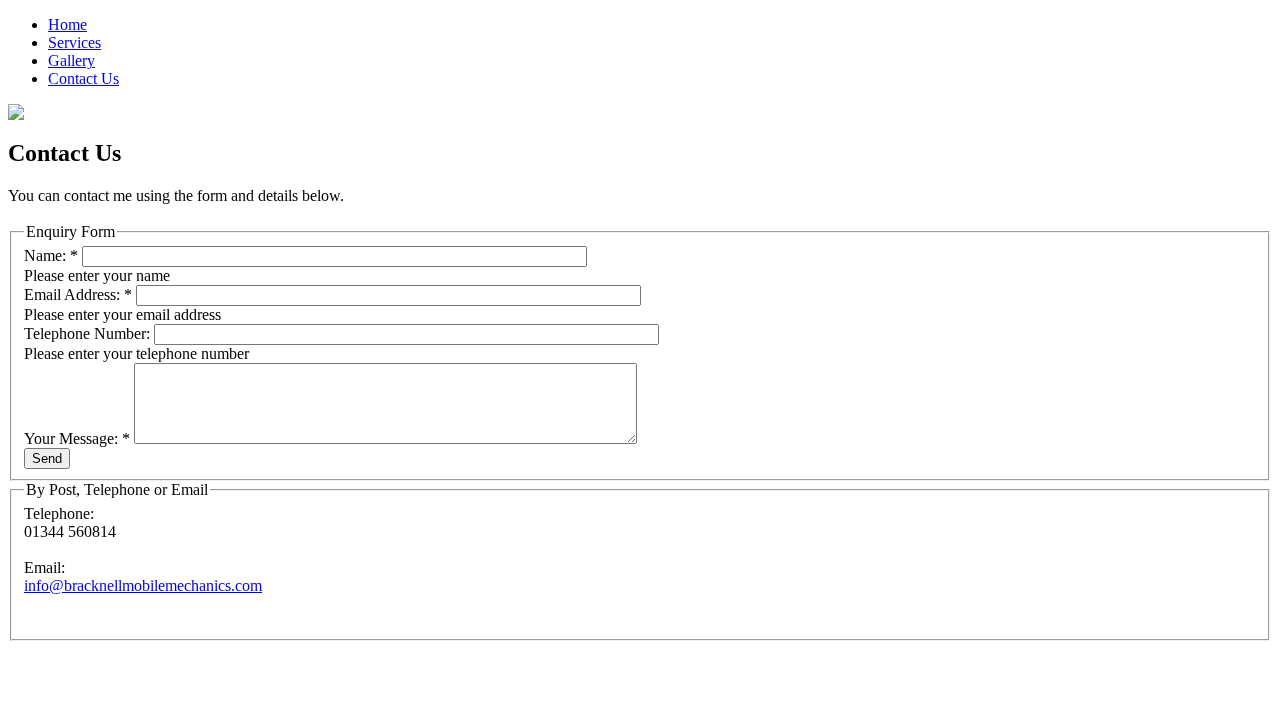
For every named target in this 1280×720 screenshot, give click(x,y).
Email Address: (78, 294)
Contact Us (83, 78)
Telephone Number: (89, 333)
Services (74, 42)
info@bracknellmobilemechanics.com (143, 585)
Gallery (71, 60)
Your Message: (77, 438)
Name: (51, 255)
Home (67, 24)
